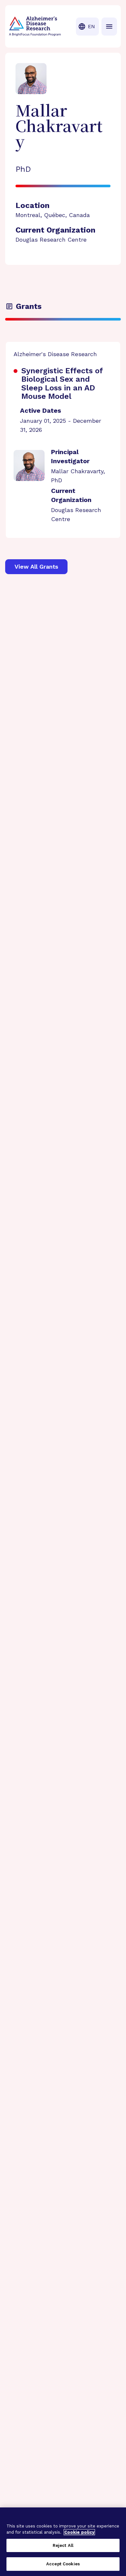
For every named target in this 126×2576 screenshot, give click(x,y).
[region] (63, 2542)
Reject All (63, 2545)
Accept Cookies (63, 2564)
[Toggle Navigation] (109, 27)
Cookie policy (79, 2532)
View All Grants (36, 567)
